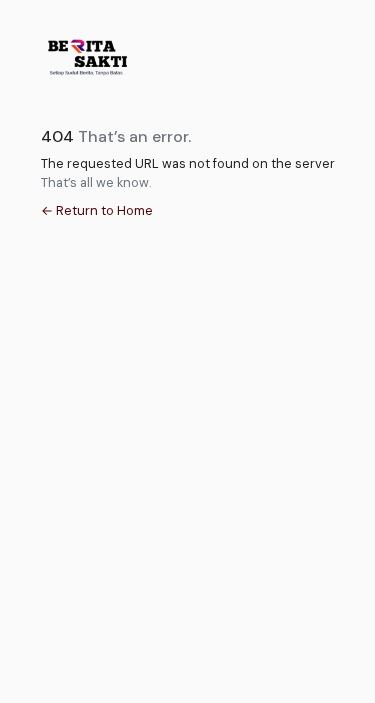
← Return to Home (97, 210)
